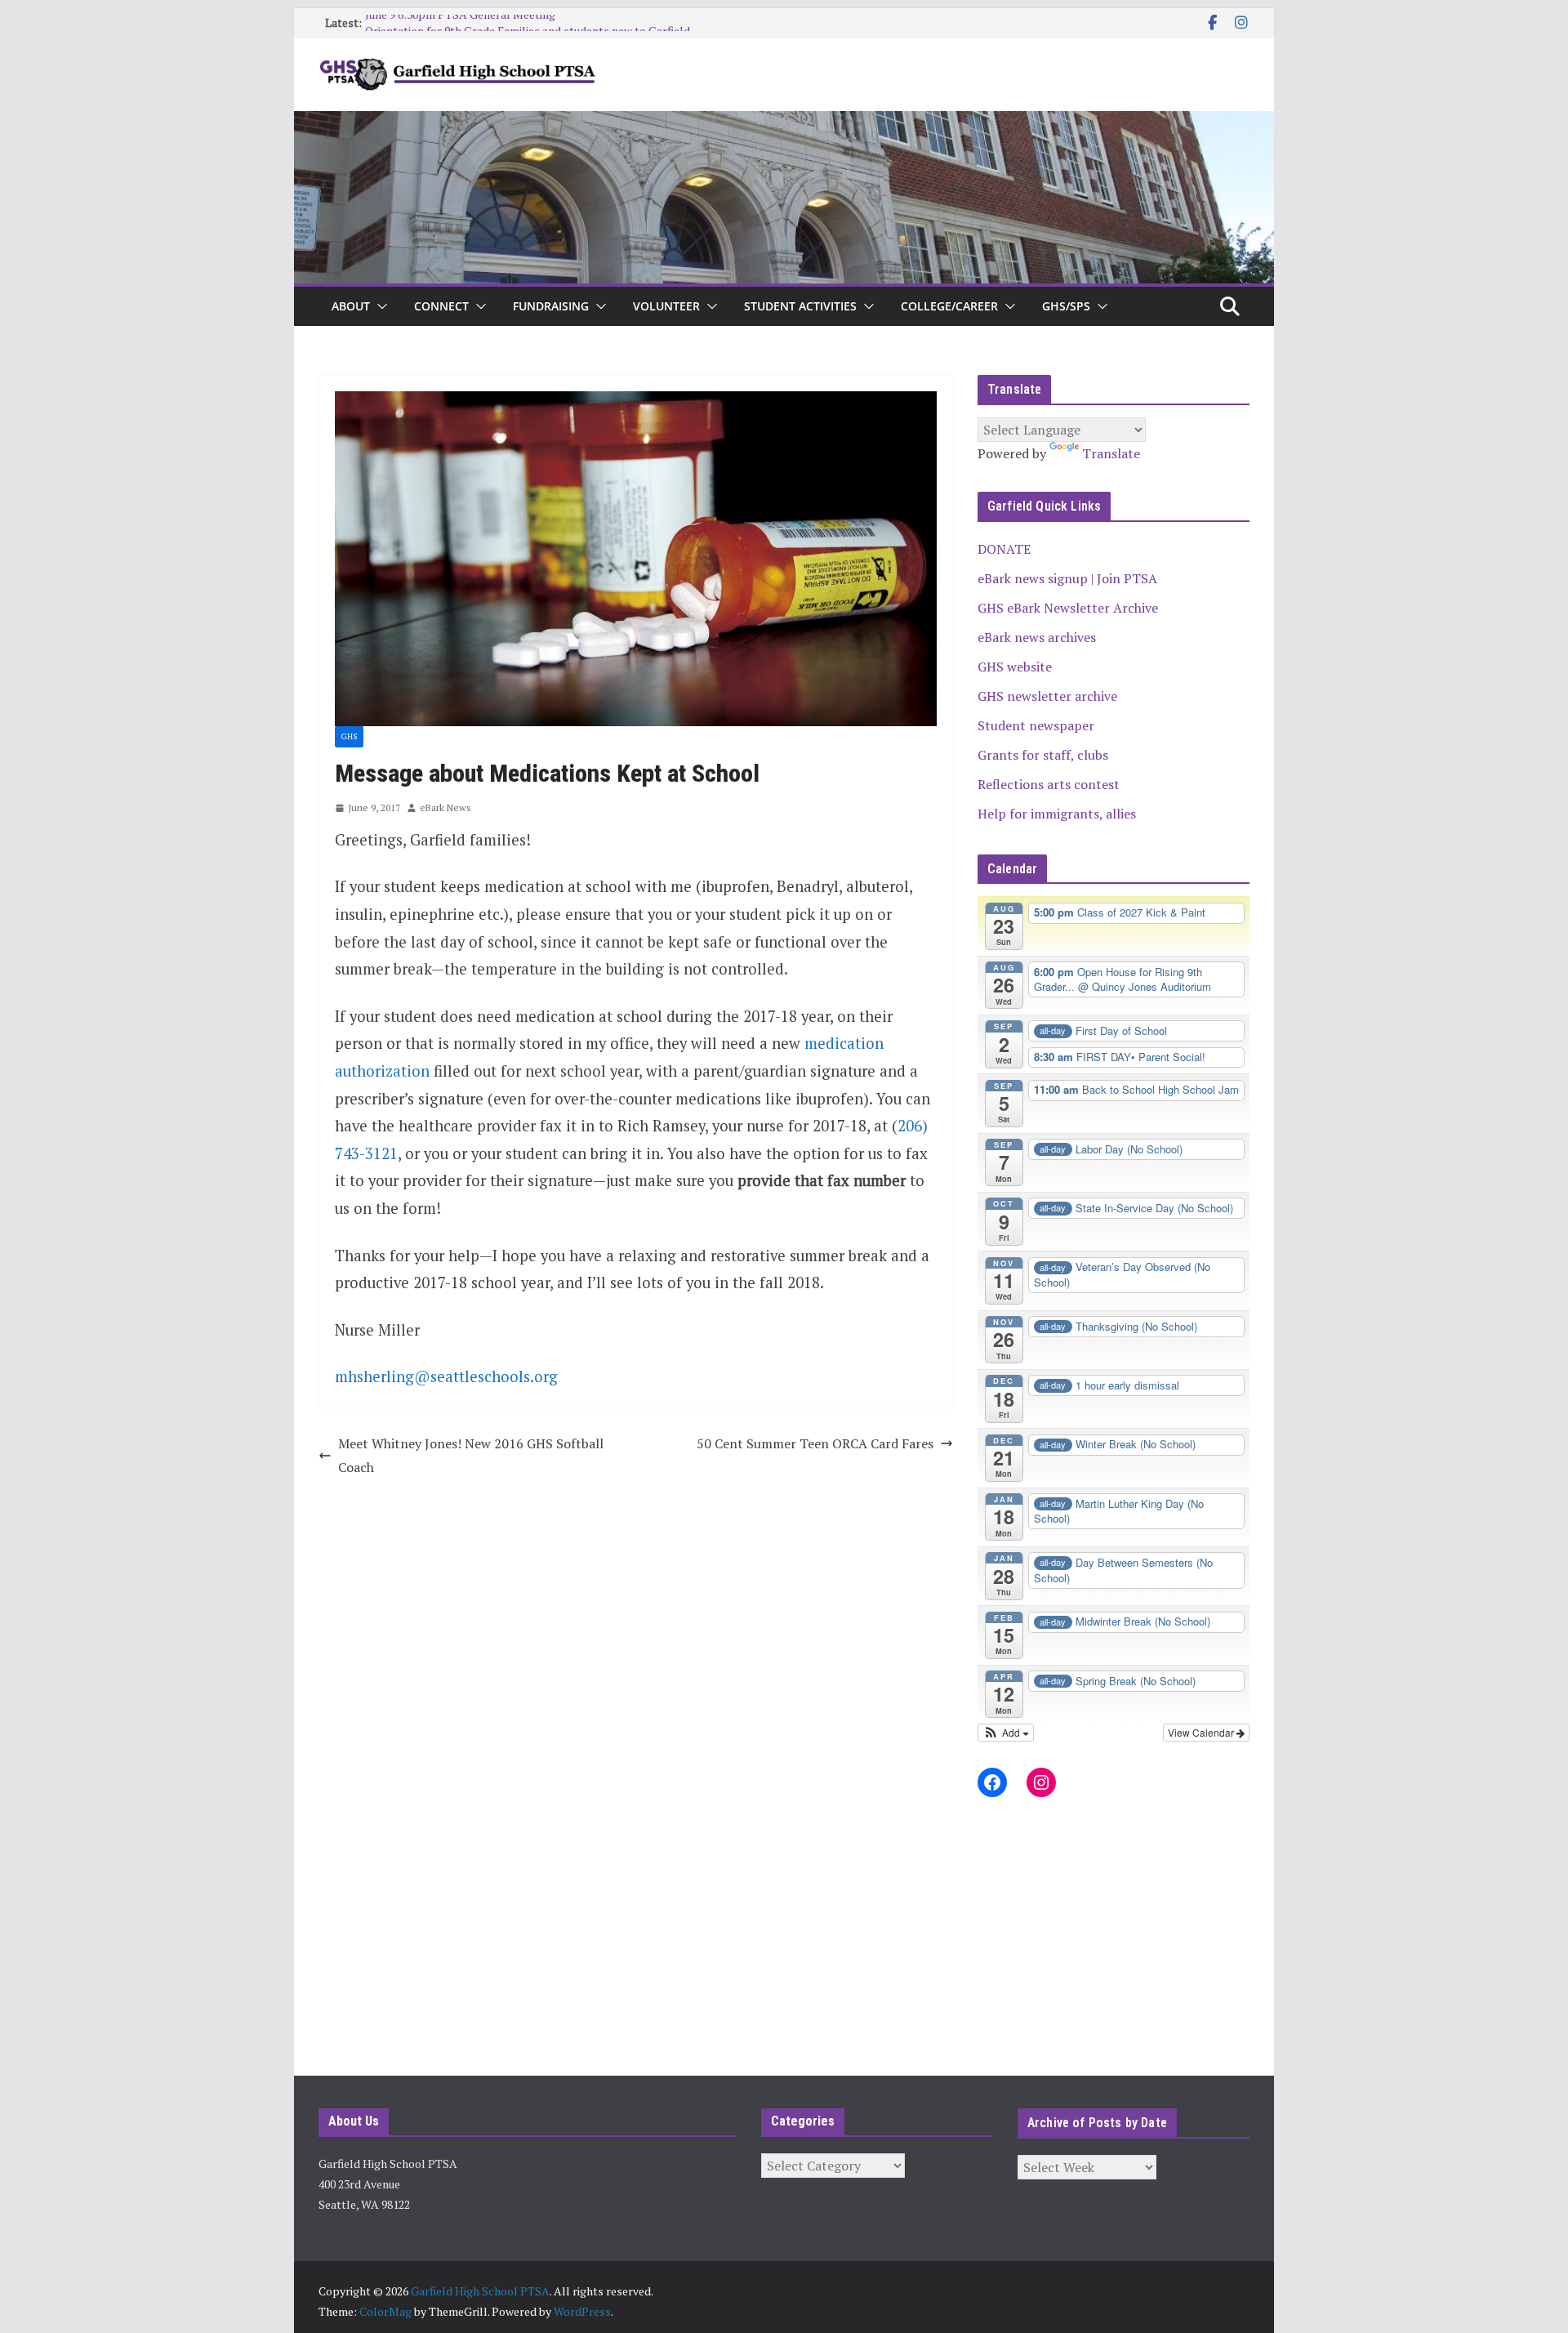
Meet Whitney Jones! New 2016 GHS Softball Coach (471, 1455)
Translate (1111, 453)
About (351, 306)
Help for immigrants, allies (1057, 814)
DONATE (1004, 549)
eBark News (445, 807)
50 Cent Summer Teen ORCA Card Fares (815, 1443)
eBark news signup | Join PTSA (1067, 578)
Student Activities (800, 306)
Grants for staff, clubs (1043, 755)
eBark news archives (1037, 637)
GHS (349, 736)
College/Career (949, 306)
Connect (441, 306)
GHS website (1015, 667)
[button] (379, 306)
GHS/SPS (1066, 306)
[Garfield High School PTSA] (784, 123)
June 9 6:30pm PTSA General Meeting (460, 22)
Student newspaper (1036, 725)
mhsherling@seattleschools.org (446, 1376)
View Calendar (1202, 1732)
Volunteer (666, 306)
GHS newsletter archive (1047, 696)
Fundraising (551, 306)
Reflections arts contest (1049, 784)
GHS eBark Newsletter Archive (1068, 608)
